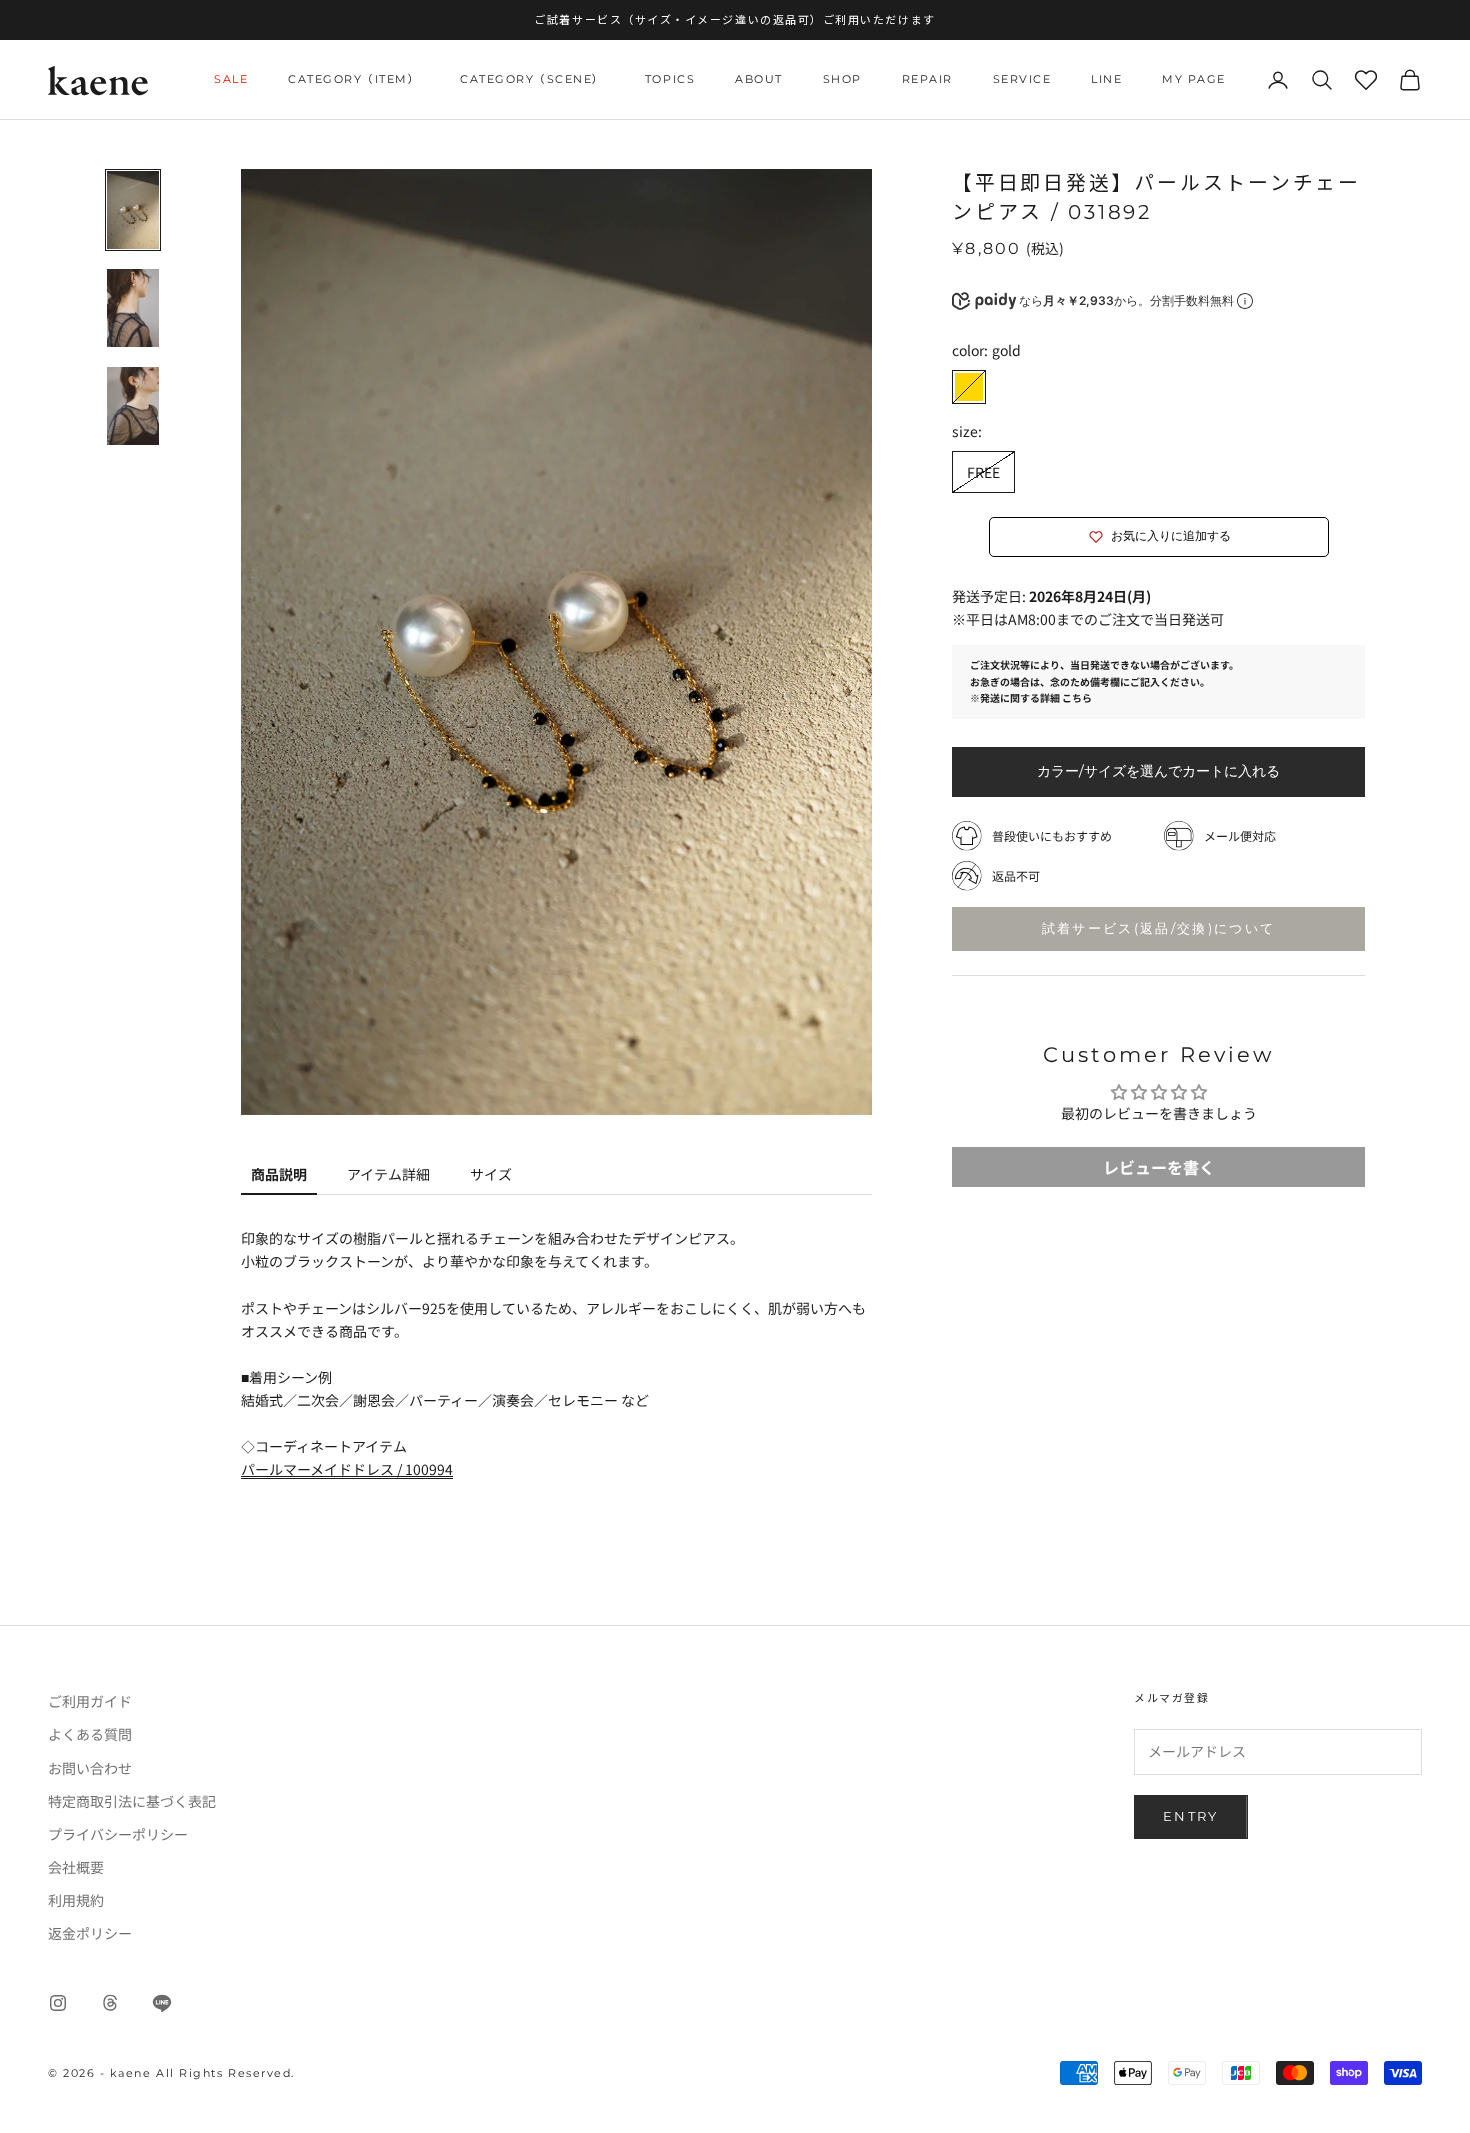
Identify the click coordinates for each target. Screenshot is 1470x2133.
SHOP (842, 79)
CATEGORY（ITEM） (354, 79)
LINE (1106, 79)
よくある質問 (90, 1734)
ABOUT (759, 79)
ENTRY (1191, 1816)
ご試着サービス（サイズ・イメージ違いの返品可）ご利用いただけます (734, 20)
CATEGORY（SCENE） (532, 79)
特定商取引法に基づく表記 (132, 1801)
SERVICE (1022, 79)
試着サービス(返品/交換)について (1159, 928)
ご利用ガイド (90, 1701)
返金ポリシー (90, 1933)
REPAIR (927, 79)
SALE (231, 79)
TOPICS (670, 79)
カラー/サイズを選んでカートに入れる (1158, 771)
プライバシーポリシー (118, 1834)
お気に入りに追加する (1171, 536)
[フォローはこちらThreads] (110, 2003)
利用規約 (76, 1900)
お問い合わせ (90, 1768)
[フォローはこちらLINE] (162, 2003)
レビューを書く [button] (1159, 1167)
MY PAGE (1194, 79)
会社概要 (76, 1867)
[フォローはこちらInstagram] (58, 2003)
